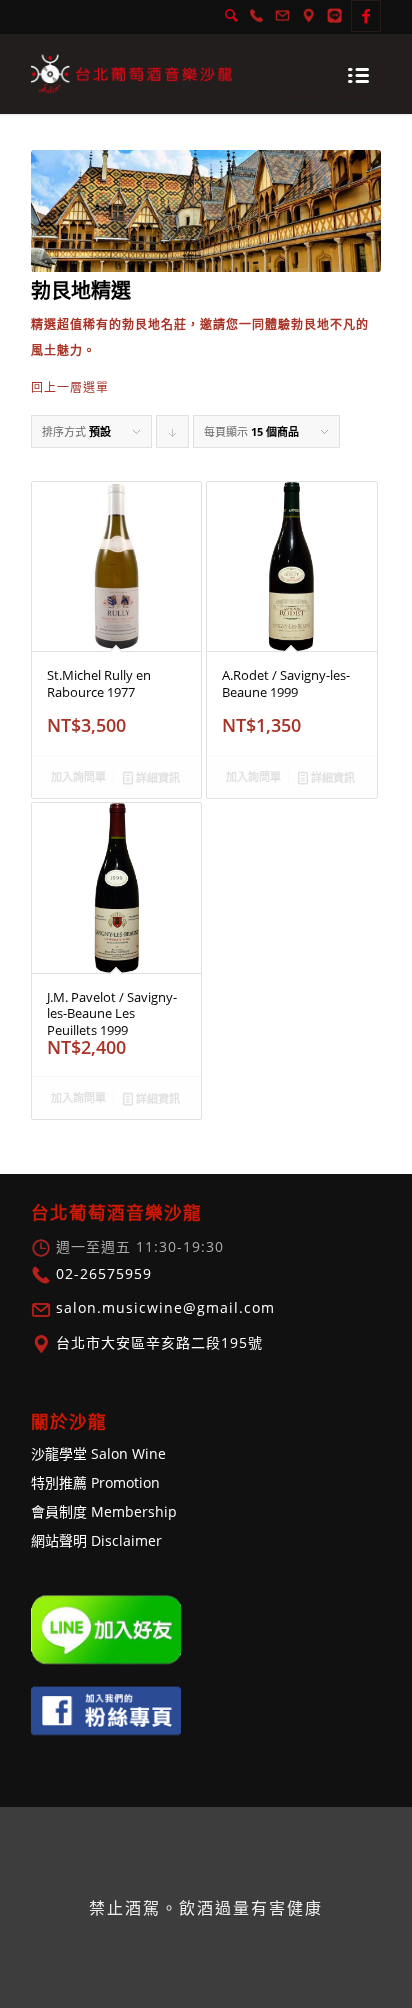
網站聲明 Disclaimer (96, 1540)
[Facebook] (366, 16)
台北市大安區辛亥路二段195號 (157, 1342)
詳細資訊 (156, 777)
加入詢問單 (78, 776)
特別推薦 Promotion (95, 1482)
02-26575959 (101, 1273)
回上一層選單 (70, 387)
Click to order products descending (173, 436)
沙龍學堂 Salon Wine (98, 1453)
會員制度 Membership (104, 1511)
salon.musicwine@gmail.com (163, 1307)
